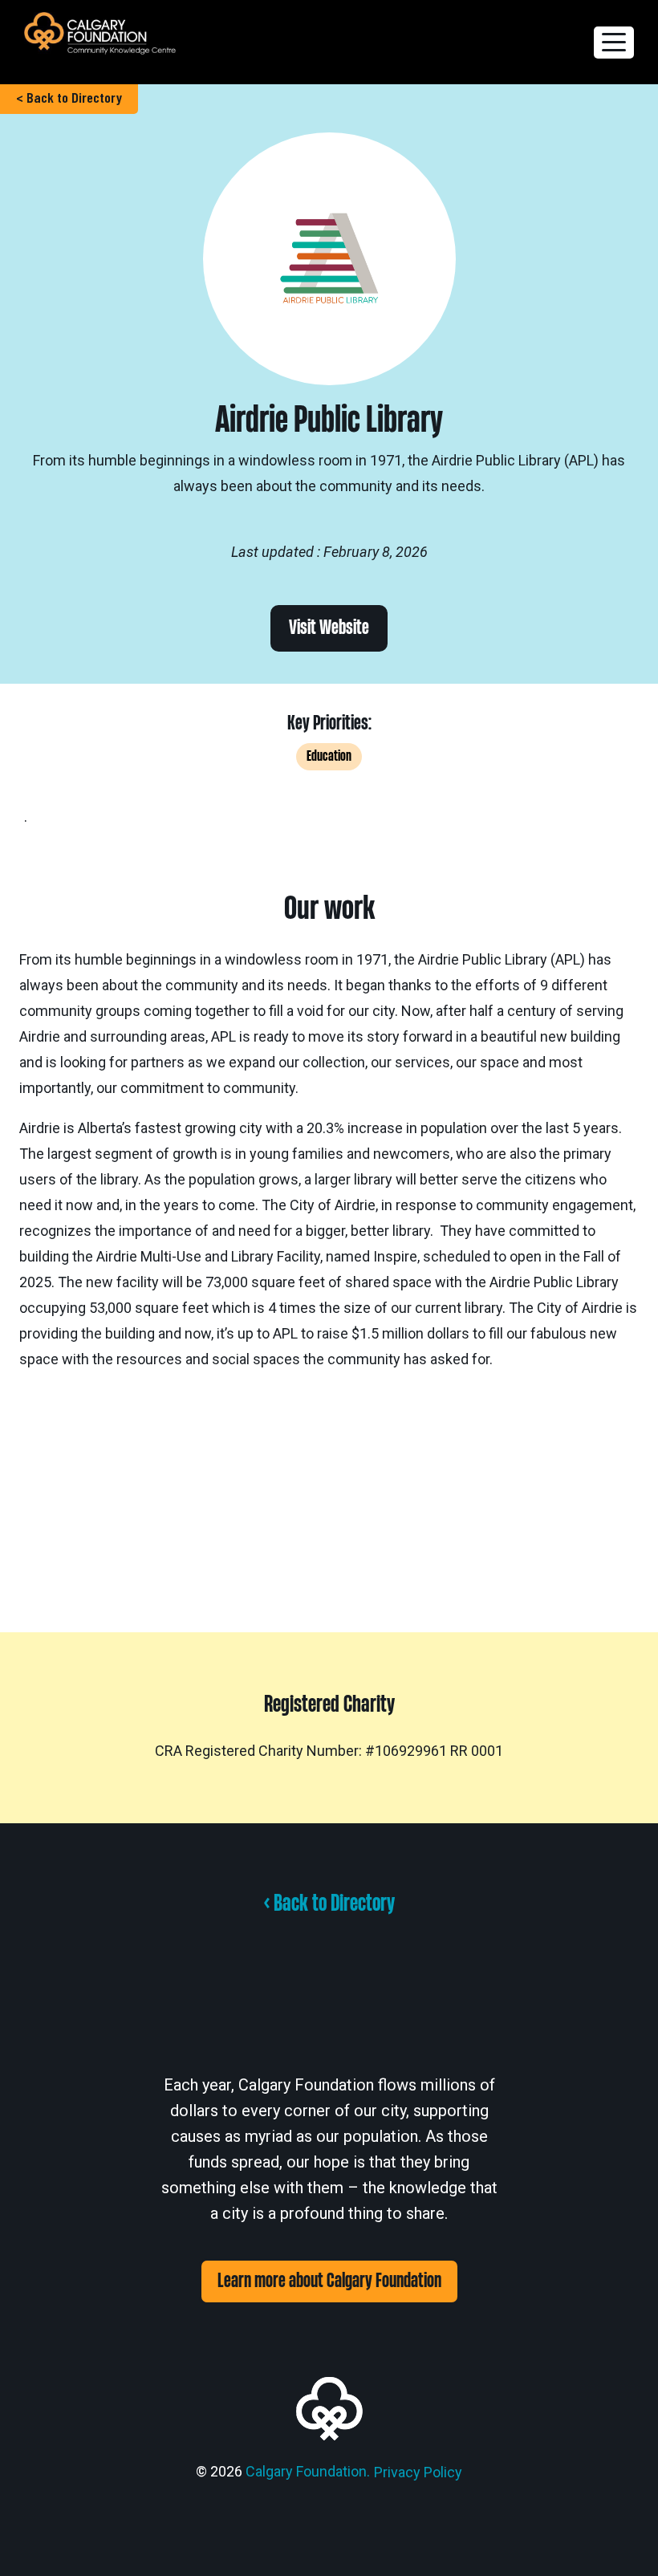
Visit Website (329, 628)
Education (329, 756)
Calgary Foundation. (308, 2471)
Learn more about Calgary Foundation (329, 2281)
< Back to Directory (69, 97)
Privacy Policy (418, 2472)
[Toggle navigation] (614, 43)
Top (620, 2538)
